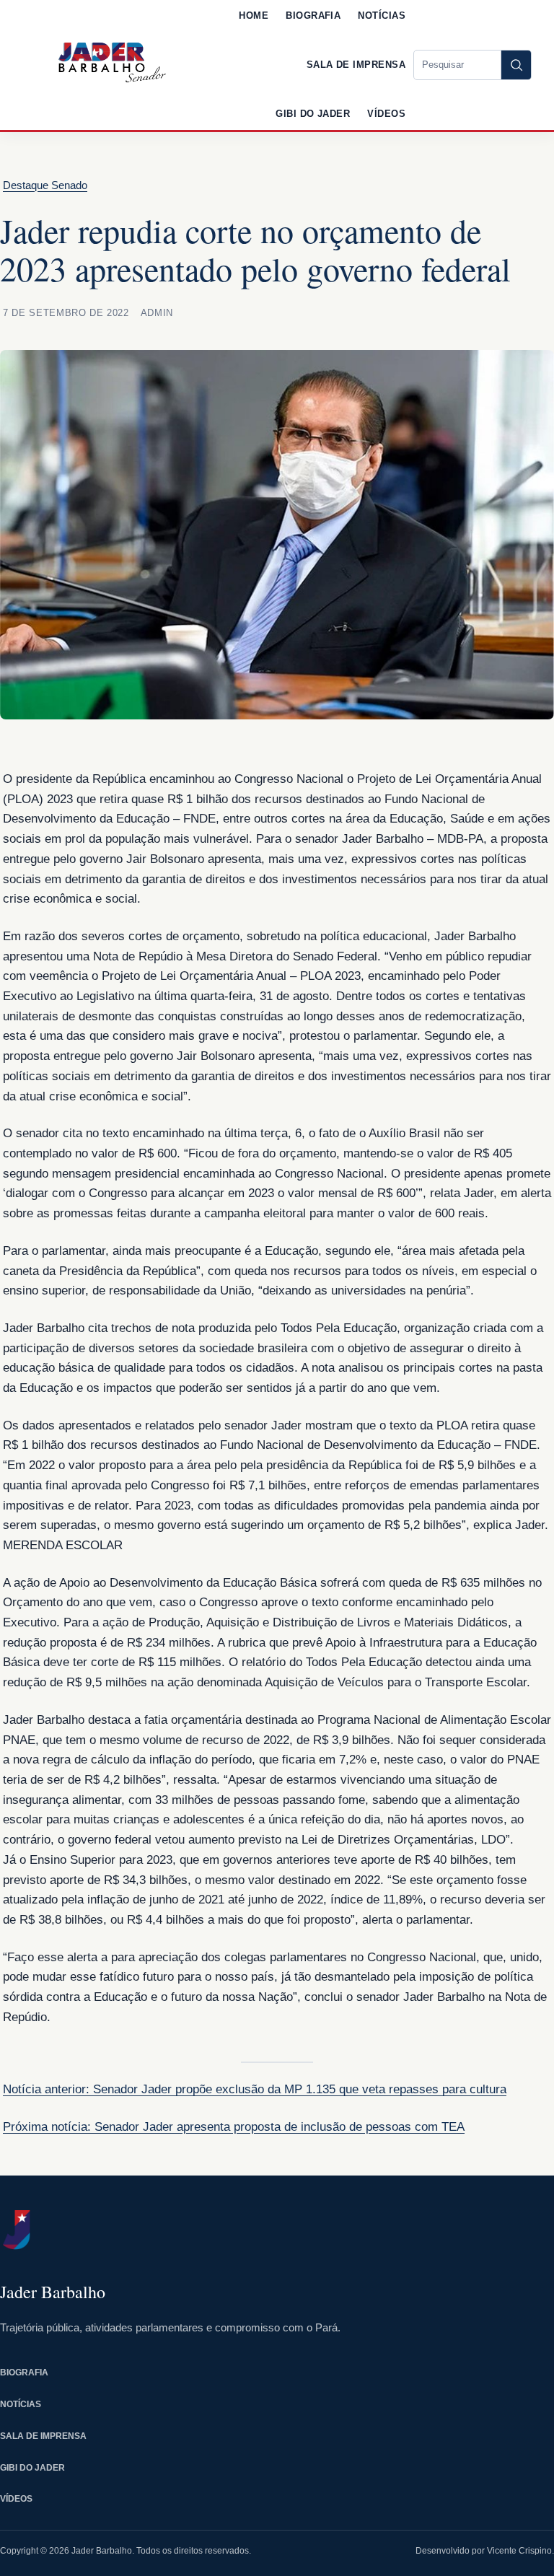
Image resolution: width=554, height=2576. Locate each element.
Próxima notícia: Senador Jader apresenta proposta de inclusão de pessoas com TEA (234, 2127)
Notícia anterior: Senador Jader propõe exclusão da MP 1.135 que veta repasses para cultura (255, 2089)
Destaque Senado (45, 185)
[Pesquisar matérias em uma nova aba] (516, 65)
